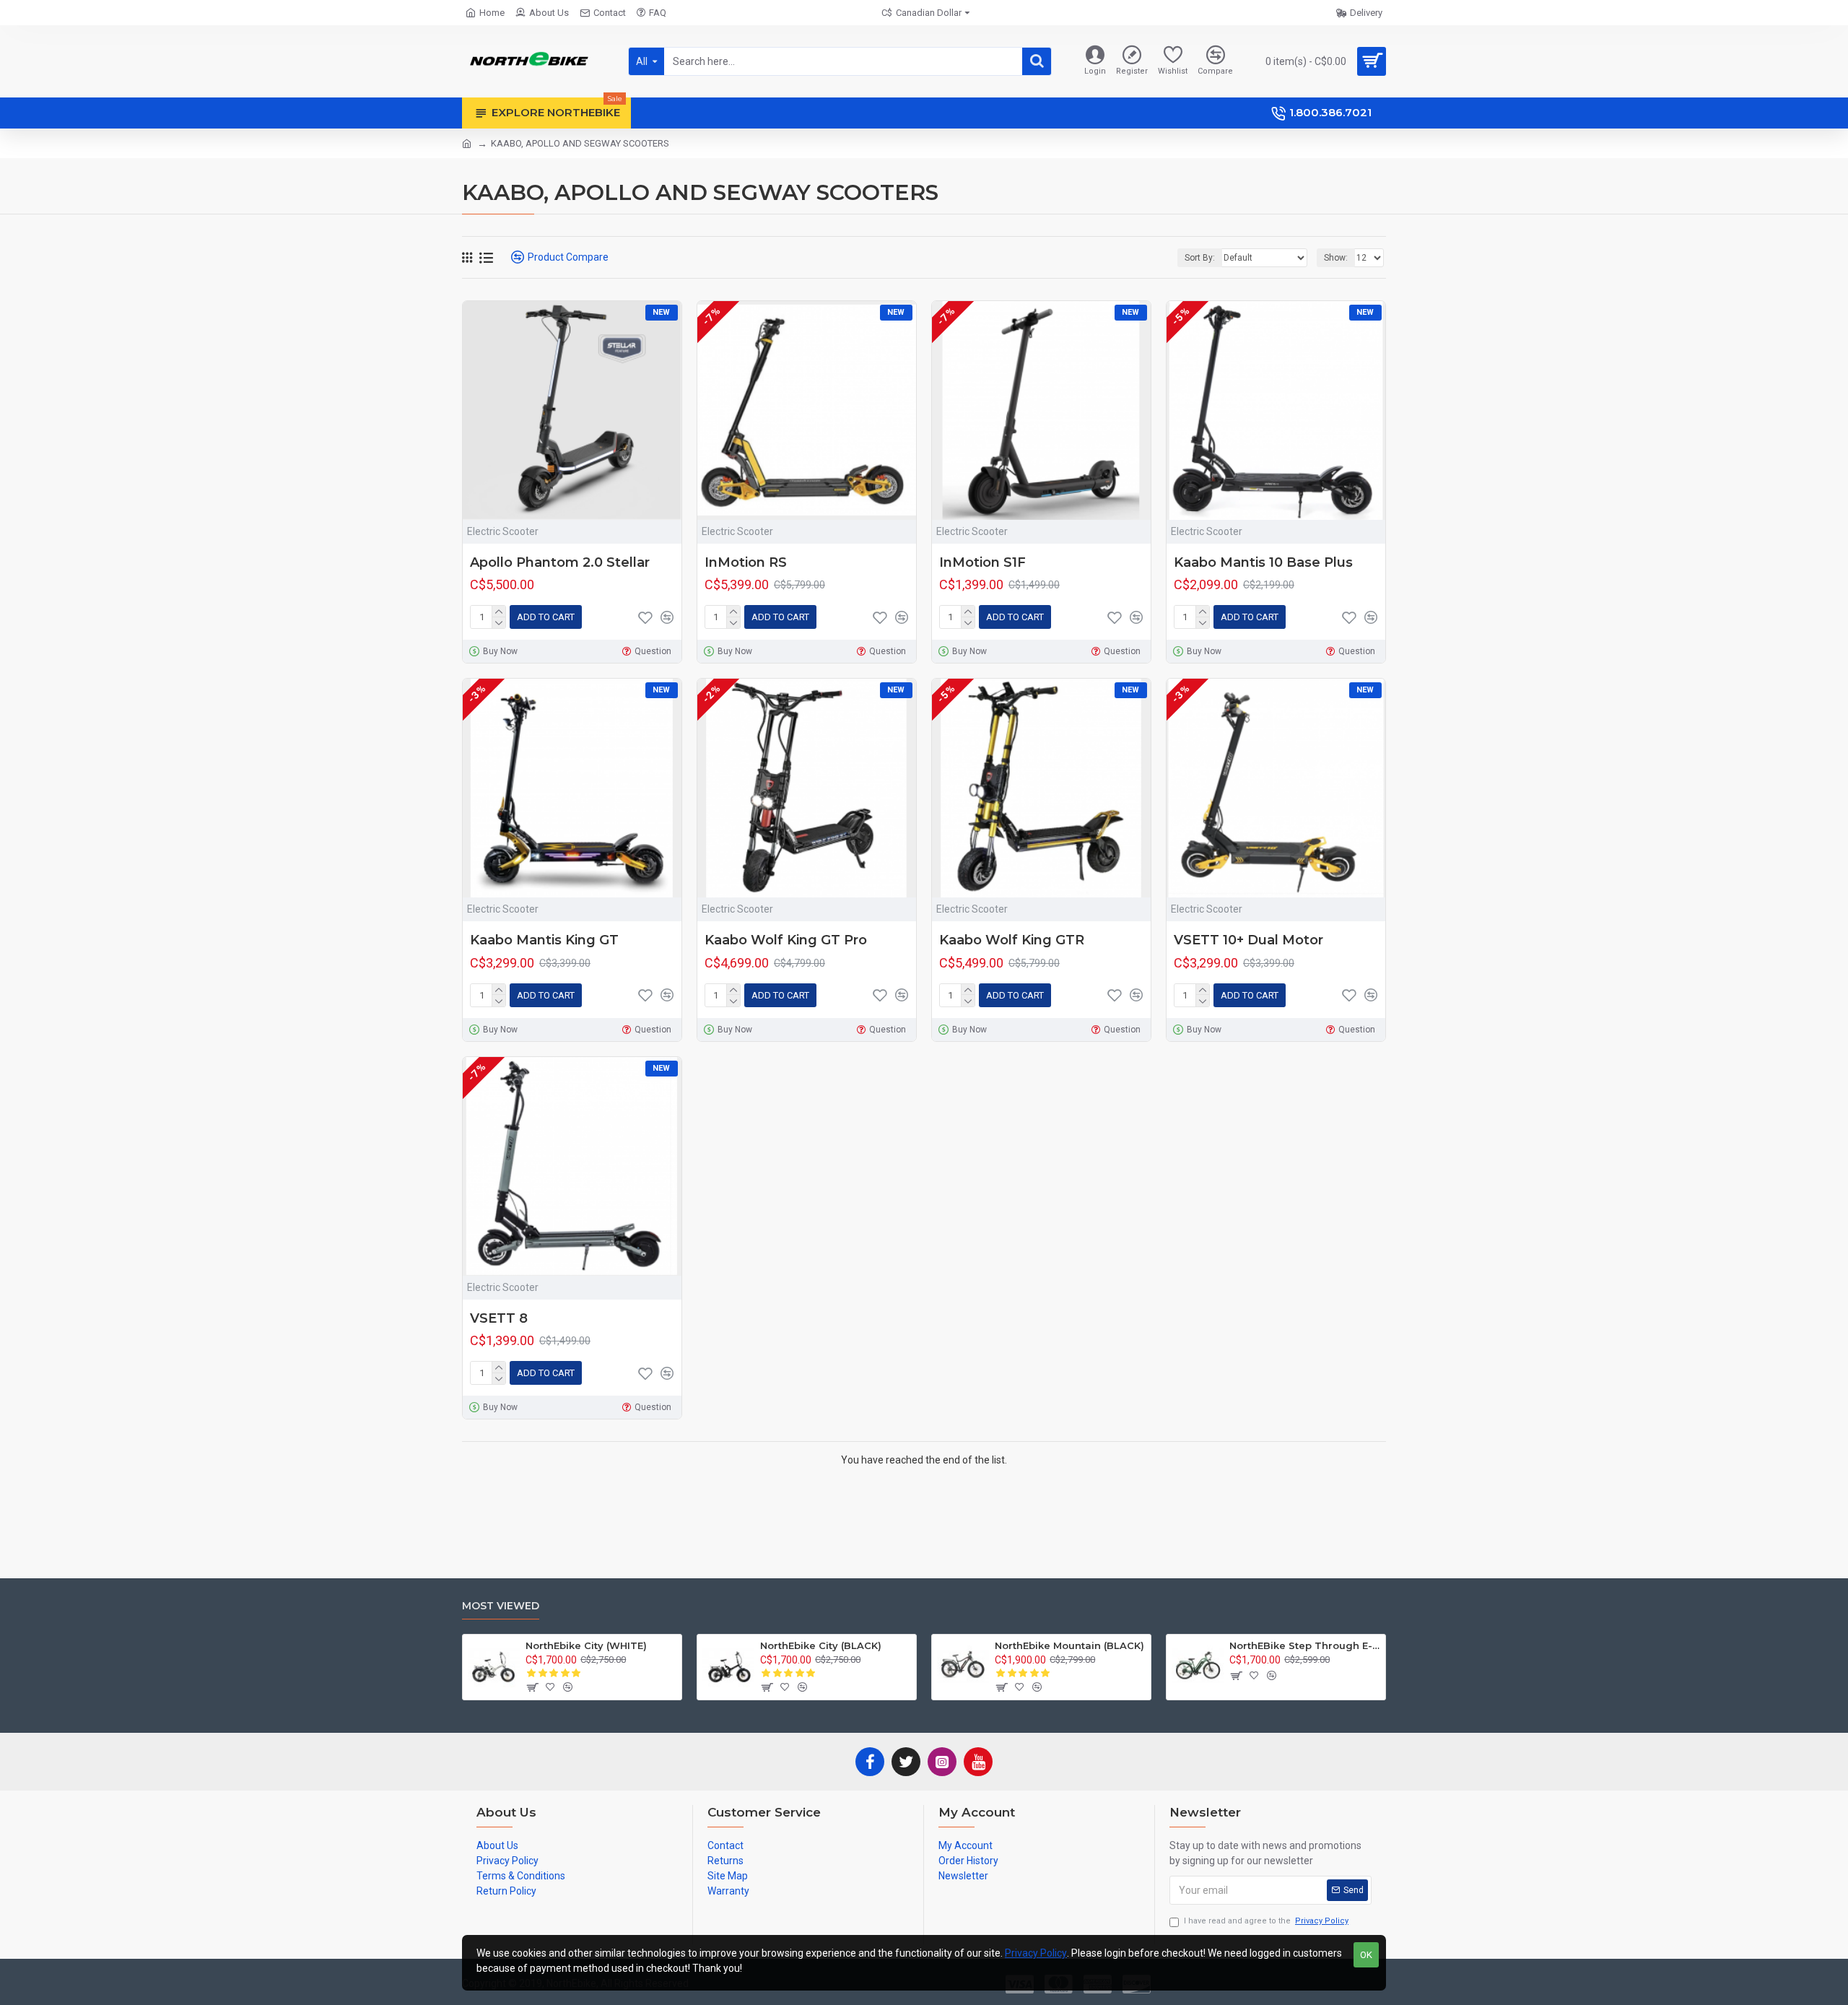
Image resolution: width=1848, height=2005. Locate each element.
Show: (1336, 258)
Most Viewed (501, 1606)
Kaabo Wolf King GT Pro (786, 940)
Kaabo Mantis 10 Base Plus (1263, 562)
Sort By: (1200, 258)
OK (1366, 1955)
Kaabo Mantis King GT (544, 940)
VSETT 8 (499, 1318)
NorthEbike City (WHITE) (586, 1645)
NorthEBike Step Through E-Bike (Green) (1305, 1645)
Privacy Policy (1036, 1953)
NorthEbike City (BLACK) (821, 1645)
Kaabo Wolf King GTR (1012, 940)
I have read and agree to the (1266, 1921)
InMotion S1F (982, 562)
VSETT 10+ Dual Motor (1248, 940)
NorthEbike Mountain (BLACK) (1069, 1645)
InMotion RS (746, 562)
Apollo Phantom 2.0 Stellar (560, 562)
